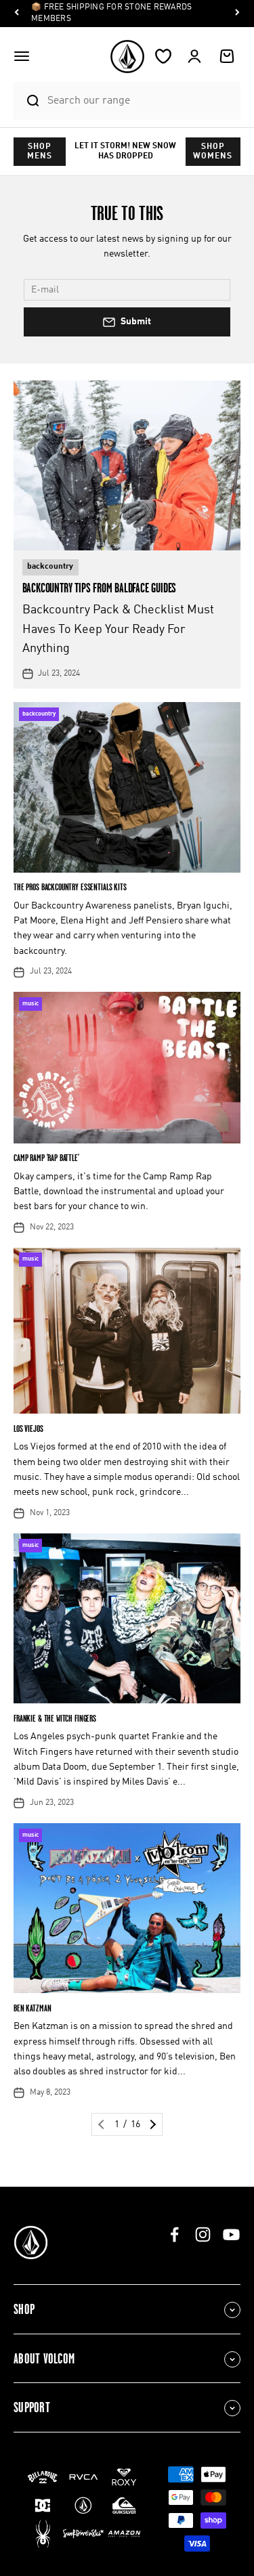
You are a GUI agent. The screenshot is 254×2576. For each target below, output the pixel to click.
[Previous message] (17, 14)
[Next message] (237, 14)
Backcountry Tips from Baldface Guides (100, 588)
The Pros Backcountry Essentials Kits (70, 887)
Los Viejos (28, 1428)
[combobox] (141, 101)
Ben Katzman (32, 2008)
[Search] (27, 101)
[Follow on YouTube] (231, 2234)
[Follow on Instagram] (203, 2234)
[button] (22, 56)
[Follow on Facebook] (174, 2234)
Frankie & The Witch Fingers (55, 1718)
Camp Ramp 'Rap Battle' (46, 1157)
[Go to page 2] (152, 2124)
